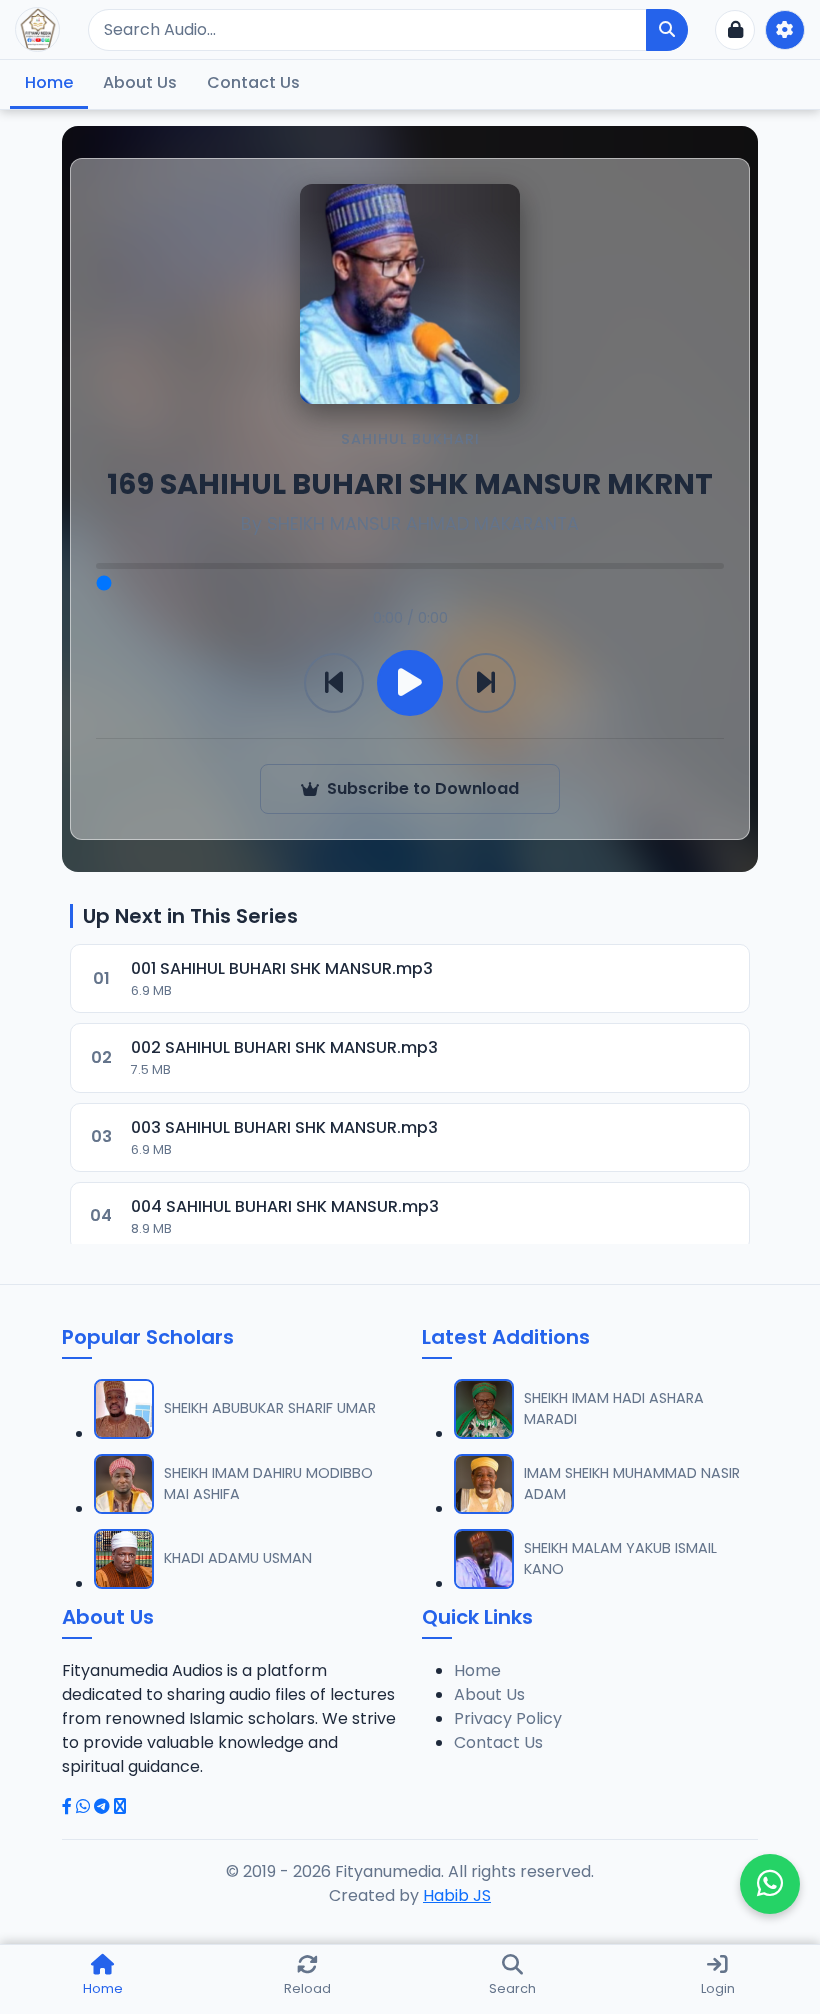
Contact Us (253, 82)
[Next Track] (486, 683)
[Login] (735, 30)
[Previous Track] (334, 683)
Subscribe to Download (423, 788)
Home (49, 82)
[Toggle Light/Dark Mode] (785, 30)
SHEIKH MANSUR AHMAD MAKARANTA (423, 524)
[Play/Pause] (410, 683)
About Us (140, 82)
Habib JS (457, 1895)
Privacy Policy (508, 1718)
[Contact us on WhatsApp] (770, 1884)
